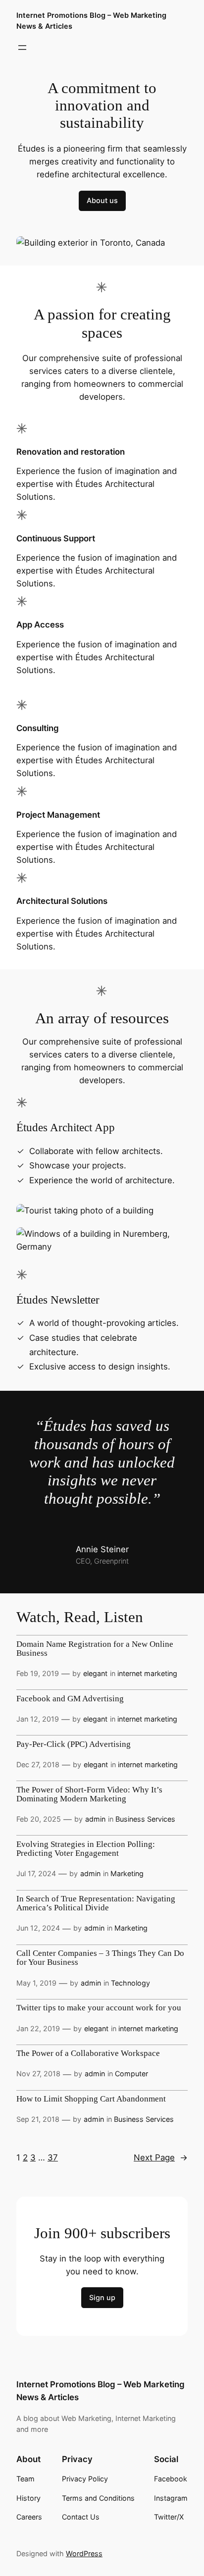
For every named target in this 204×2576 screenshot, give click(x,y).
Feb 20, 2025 (39, 1819)
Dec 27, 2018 (38, 1764)
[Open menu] (22, 48)
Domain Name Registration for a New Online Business (95, 1649)
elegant (95, 1673)
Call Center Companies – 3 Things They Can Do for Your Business (100, 1958)
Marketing (127, 1873)
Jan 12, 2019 (38, 1719)
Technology (130, 1983)
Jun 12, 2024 (38, 1928)
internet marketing (147, 1673)
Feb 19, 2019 (38, 1673)
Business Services (145, 1819)
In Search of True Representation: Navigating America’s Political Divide (96, 1903)
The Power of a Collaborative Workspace (88, 2053)
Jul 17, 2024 (36, 1873)
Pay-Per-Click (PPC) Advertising (74, 1744)
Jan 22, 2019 (38, 2028)
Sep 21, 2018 (38, 2119)
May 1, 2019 (36, 1983)
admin (95, 1819)
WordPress (84, 2553)
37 (53, 2157)
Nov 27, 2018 (38, 2074)
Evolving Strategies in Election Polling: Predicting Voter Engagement (86, 1849)
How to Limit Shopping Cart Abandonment (91, 2099)
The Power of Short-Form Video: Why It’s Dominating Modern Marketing (89, 1794)
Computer (131, 2074)
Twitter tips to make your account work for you (99, 2008)
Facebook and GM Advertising (70, 1699)
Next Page (161, 2157)
